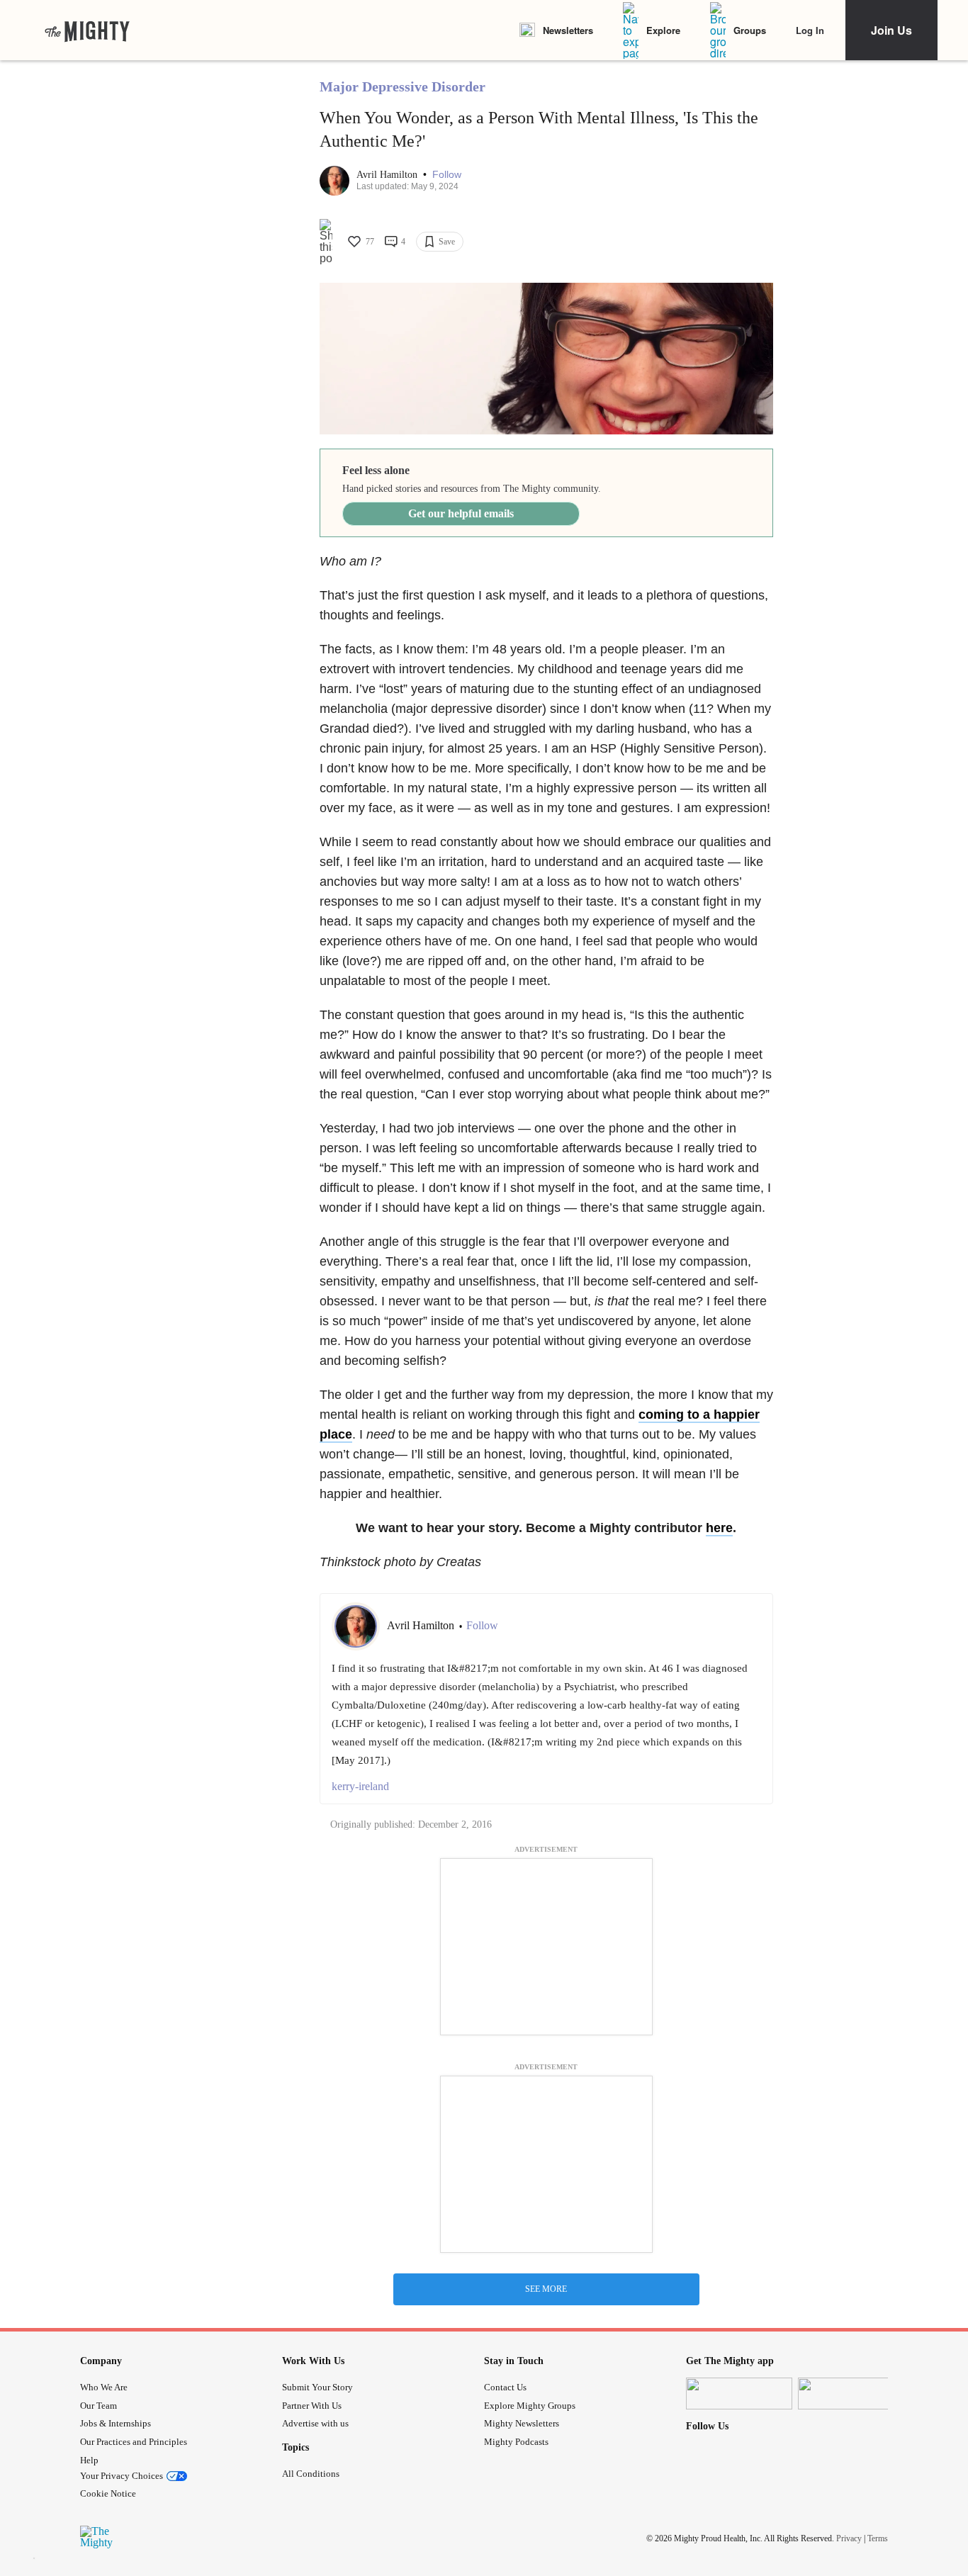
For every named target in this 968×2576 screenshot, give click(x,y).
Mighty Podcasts (516, 2442)
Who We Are (104, 2387)
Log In (810, 30)
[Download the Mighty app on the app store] (739, 2394)
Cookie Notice (108, 2493)
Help (89, 2460)
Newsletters (568, 30)
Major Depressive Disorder (403, 86)
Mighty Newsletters (522, 2423)
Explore (663, 30)
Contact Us (505, 2387)
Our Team (99, 2406)
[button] (447, 175)
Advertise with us (315, 2423)
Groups (750, 30)
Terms (878, 2538)
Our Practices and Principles (134, 2442)
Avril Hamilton (388, 175)
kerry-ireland (360, 1786)
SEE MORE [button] (546, 2289)
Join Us (891, 30)
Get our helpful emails (461, 513)
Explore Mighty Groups (530, 2406)
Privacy (849, 2538)
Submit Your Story (317, 2387)
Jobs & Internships (116, 2423)
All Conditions (311, 2474)
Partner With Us (312, 2406)
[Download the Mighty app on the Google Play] (851, 2394)
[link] (87, 30)
